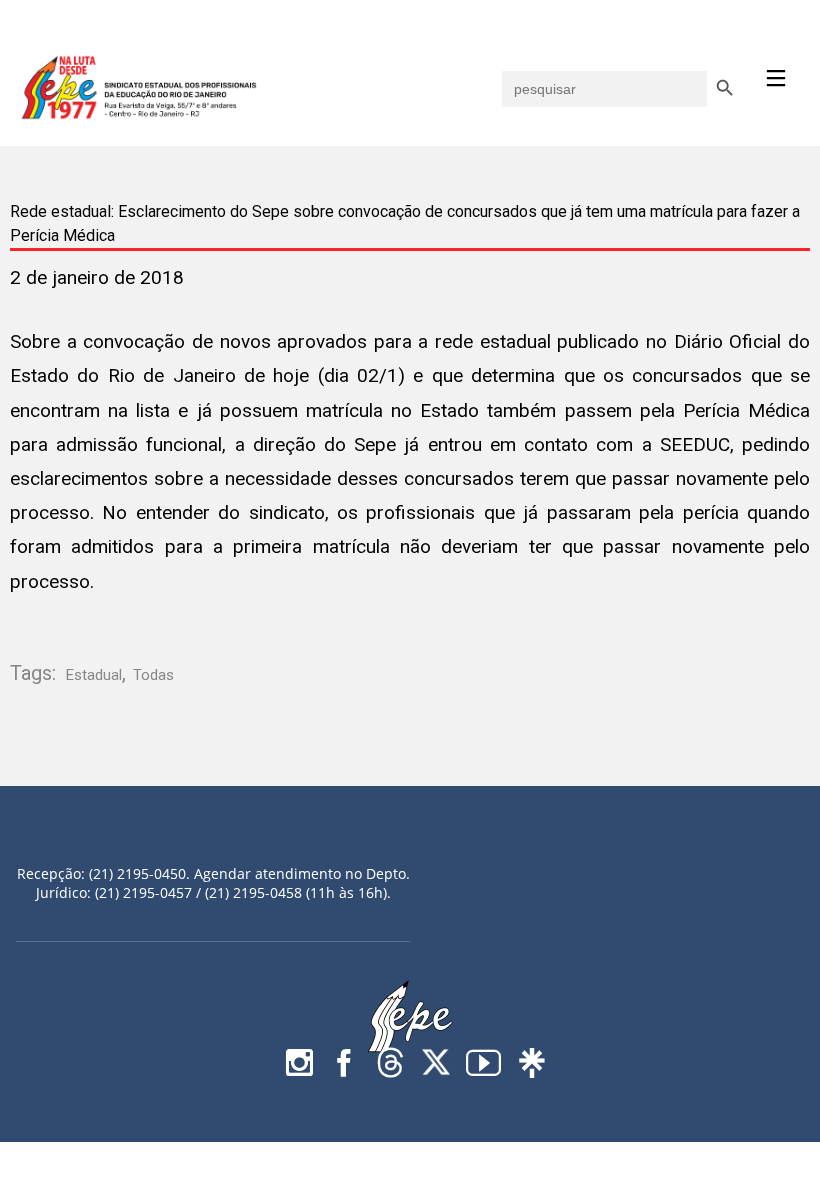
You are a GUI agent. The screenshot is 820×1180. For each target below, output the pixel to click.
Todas (153, 675)
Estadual (94, 675)
